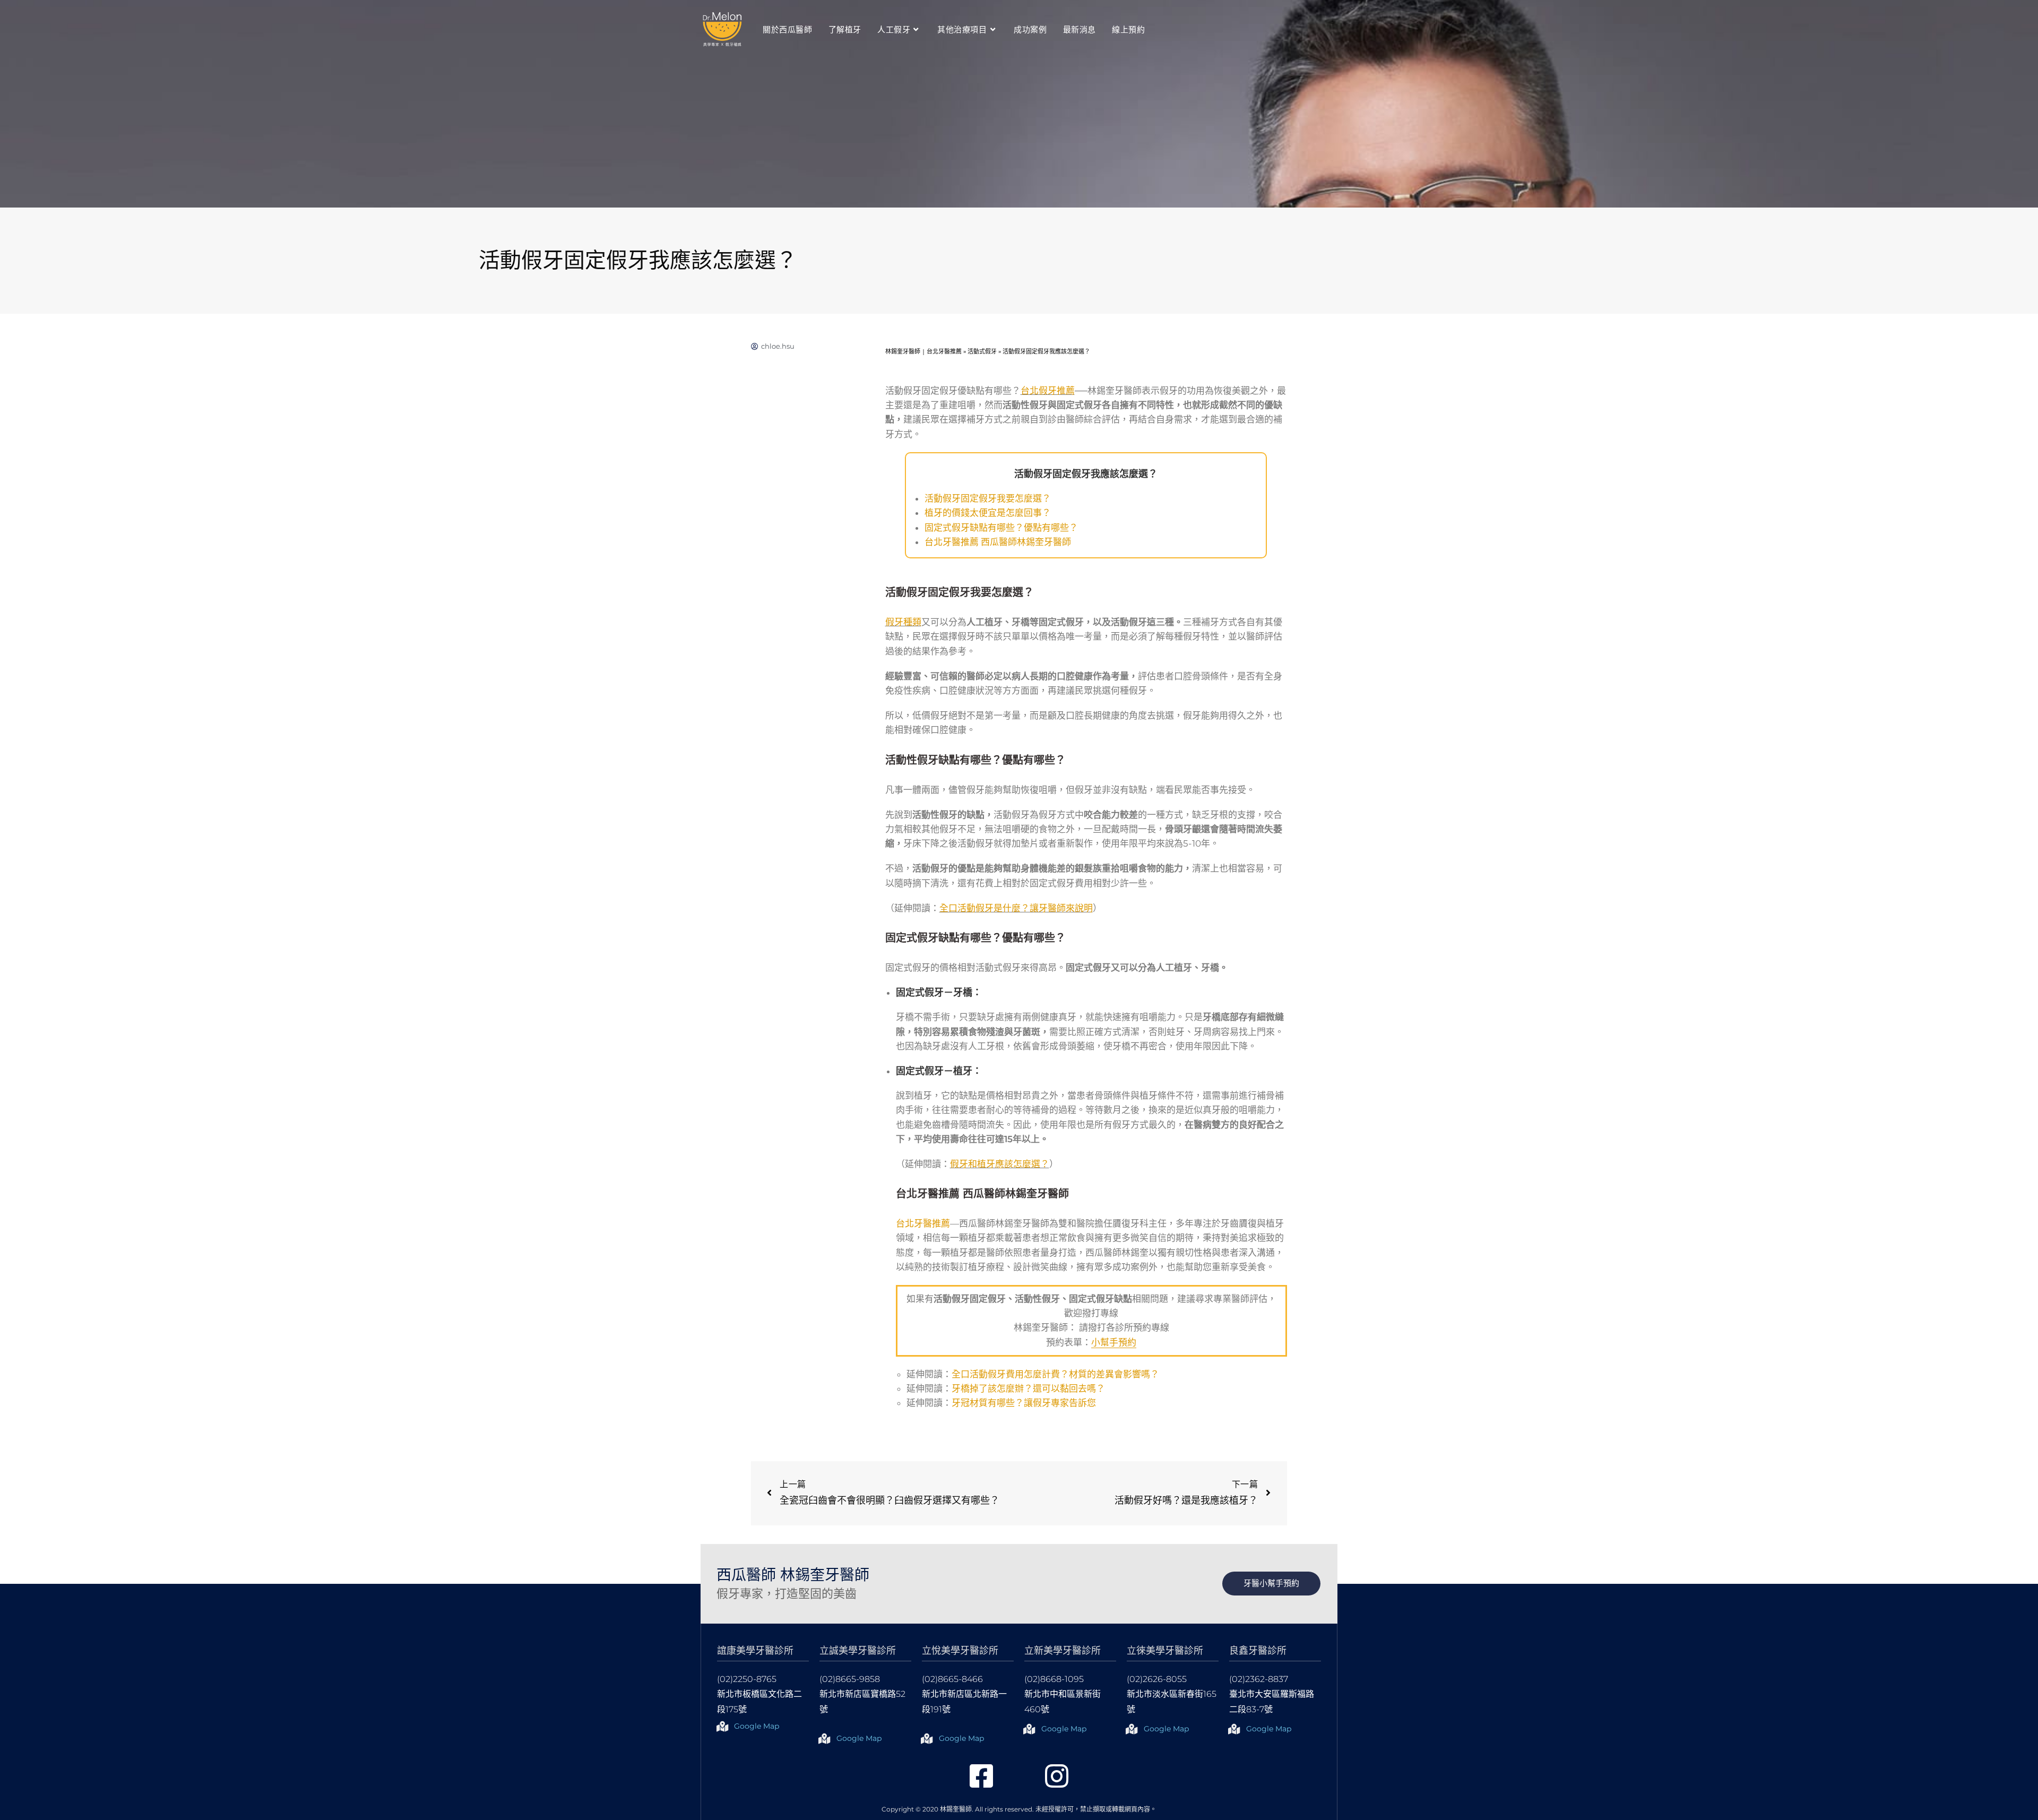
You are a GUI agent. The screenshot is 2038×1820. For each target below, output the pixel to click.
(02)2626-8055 (1157, 1679)
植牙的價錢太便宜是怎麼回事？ (988, 513)
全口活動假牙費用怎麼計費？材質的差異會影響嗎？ (1055, 1374)
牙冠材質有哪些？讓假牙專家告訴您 (1024, 1403)
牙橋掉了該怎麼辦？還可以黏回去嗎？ (1028, 1388)
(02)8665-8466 (952, 1679)
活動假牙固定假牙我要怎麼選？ (988, 498)
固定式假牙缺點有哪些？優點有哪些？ (1001, 528)
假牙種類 (903, 622)
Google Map (757, 1726)
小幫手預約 (1114, 1342)
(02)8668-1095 (1054, 1679)
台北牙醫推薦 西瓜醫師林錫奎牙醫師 (998, 542)
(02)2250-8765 (747, 1679)
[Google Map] (722, 1727)
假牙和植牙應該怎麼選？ (1000, 1164)
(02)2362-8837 (1259, 1679)
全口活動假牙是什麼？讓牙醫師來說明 (1016, 908)
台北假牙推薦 (1048, 391)
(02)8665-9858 (850, 1679)
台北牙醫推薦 (923, 1223)
